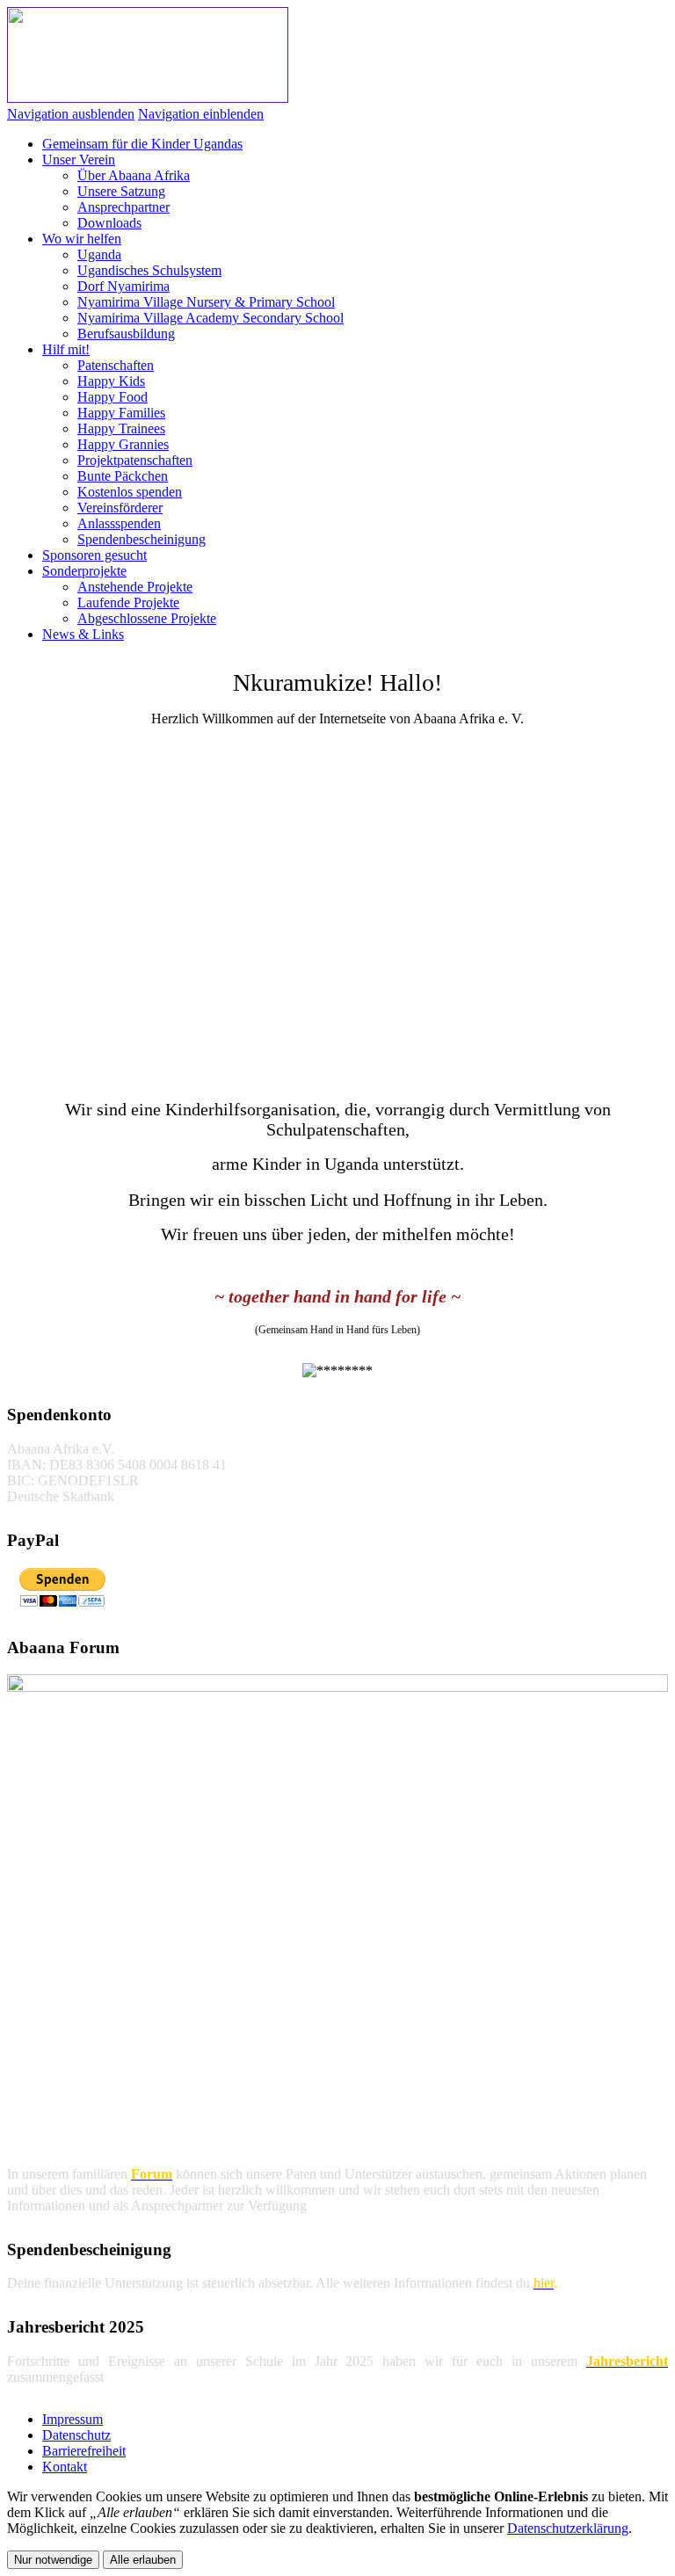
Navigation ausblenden (71, 114)
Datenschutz (76, 2435)
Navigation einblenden (201, 114)
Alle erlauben (143, 2560)
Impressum (73, 2419)
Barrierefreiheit (84, 2451)
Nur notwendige (53, 2560)
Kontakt (65, 2467)
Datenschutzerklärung (568, 2528)
